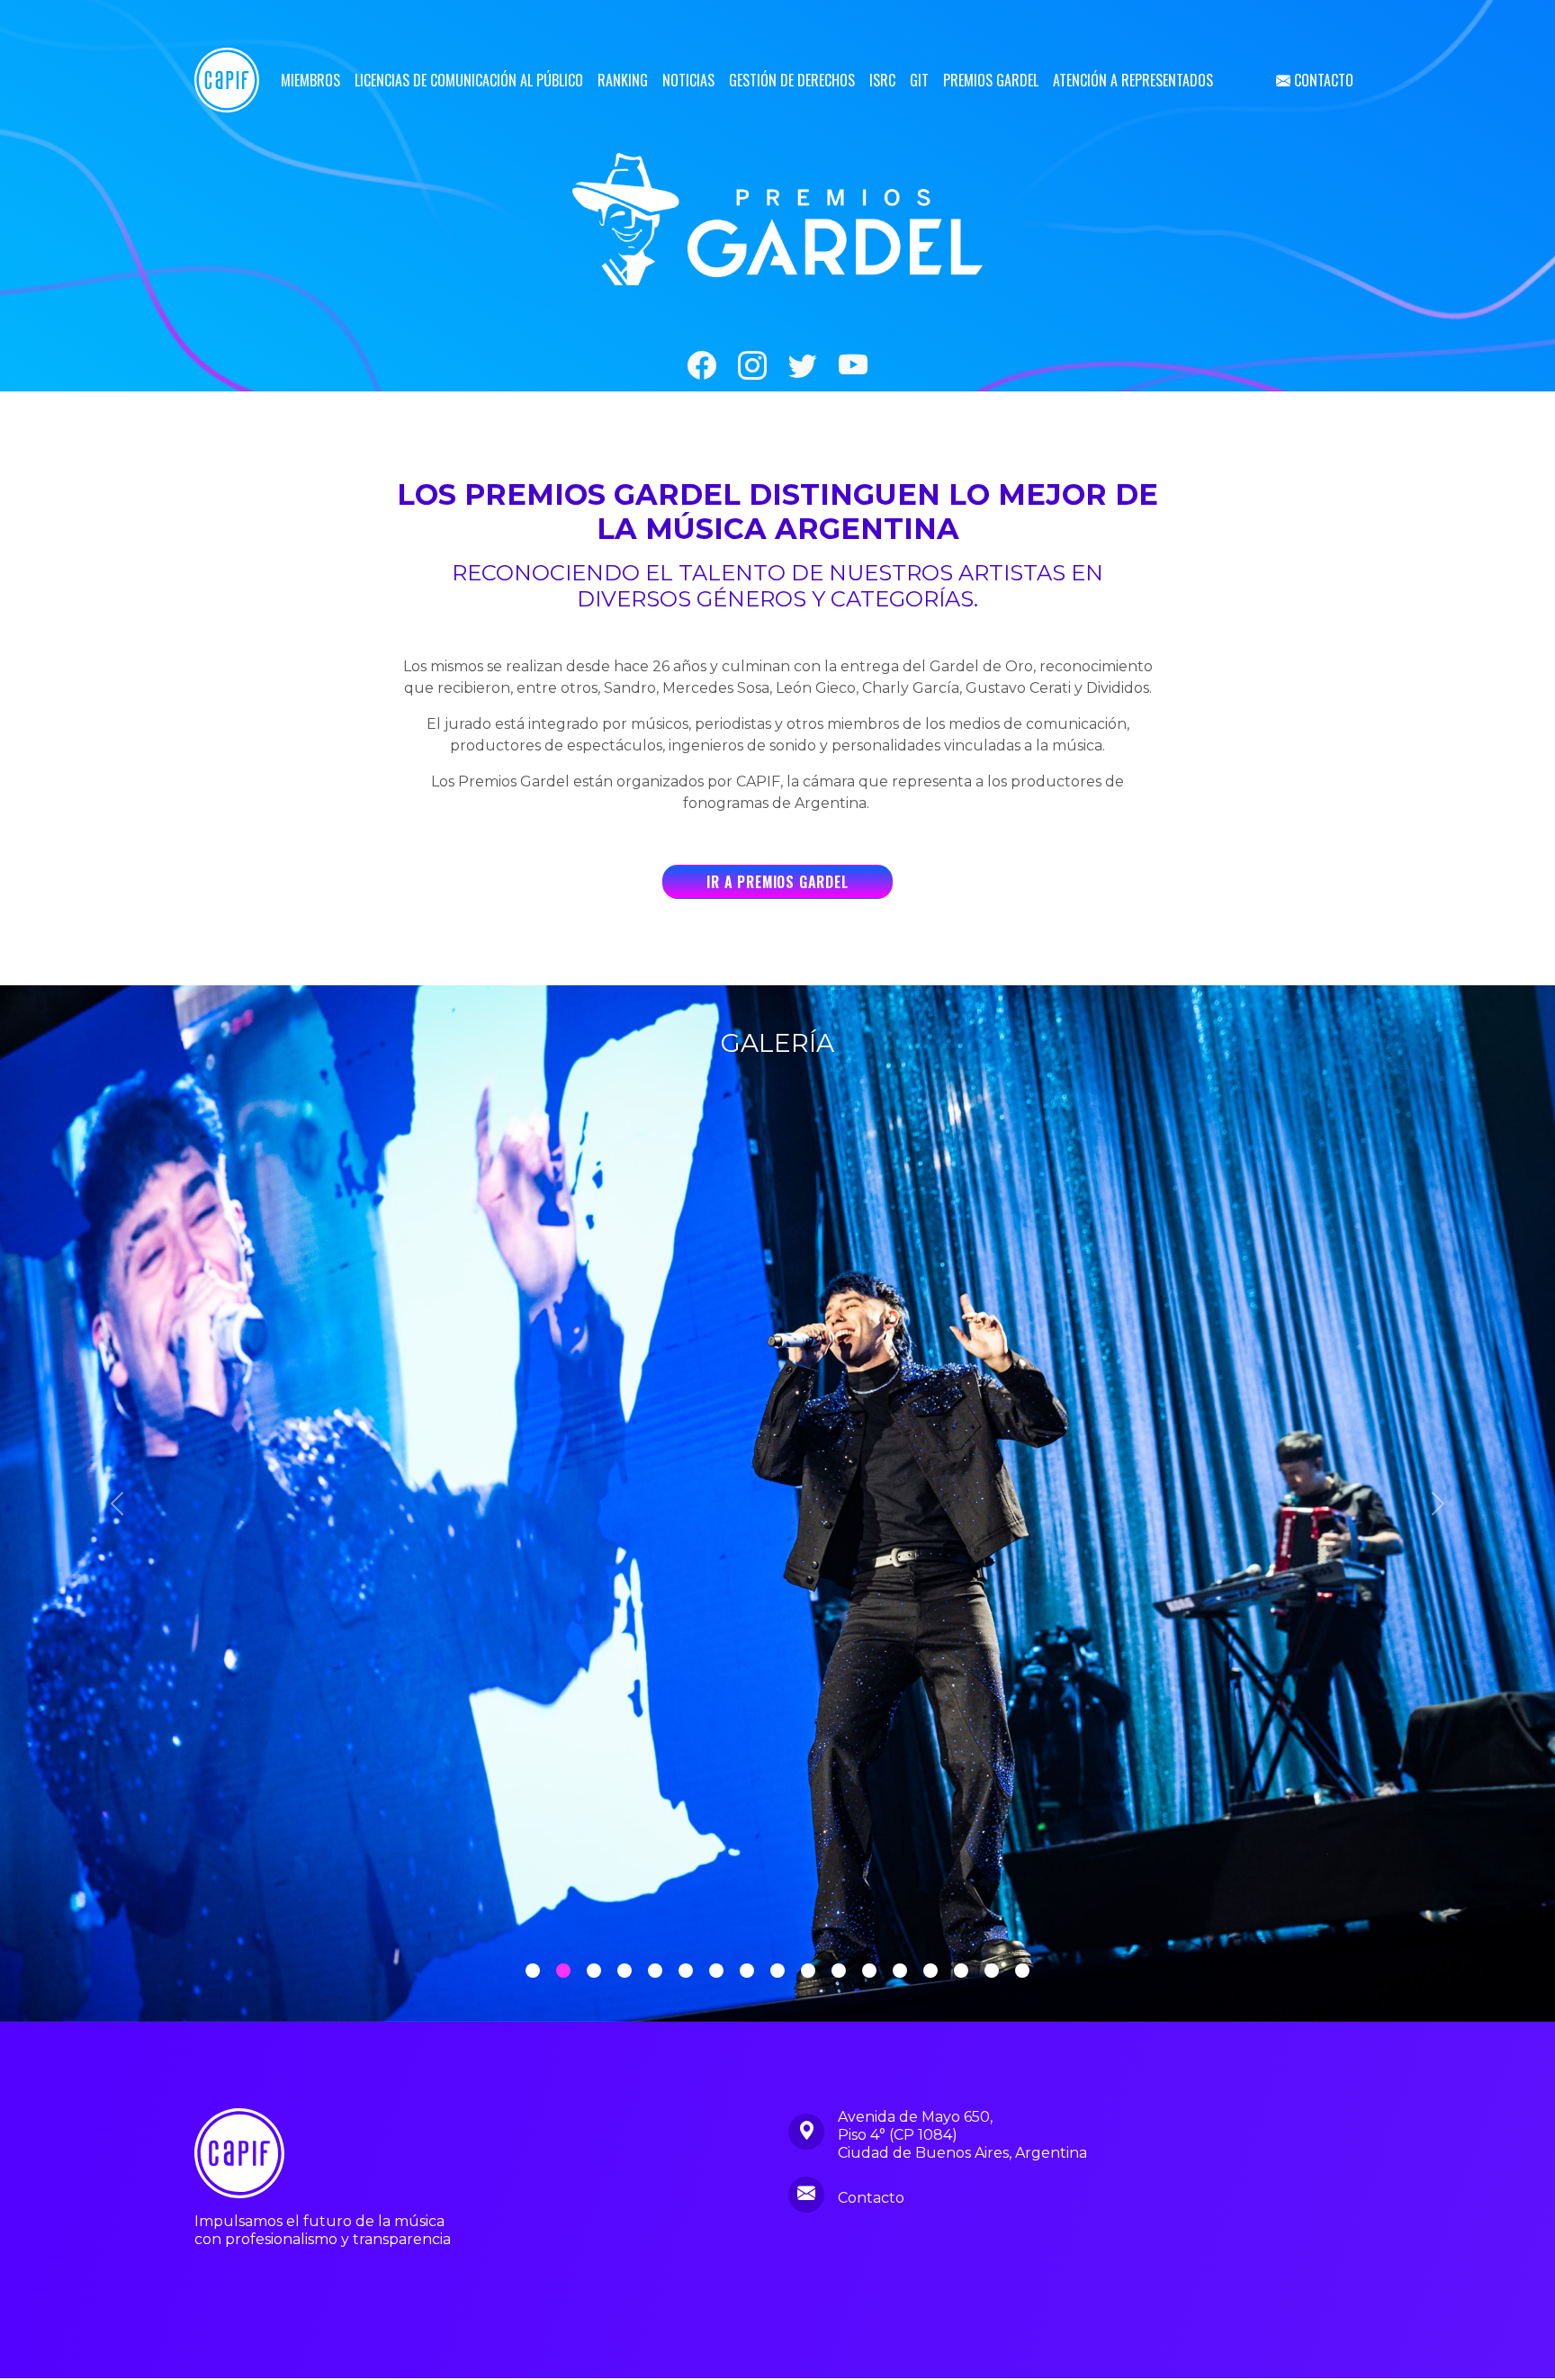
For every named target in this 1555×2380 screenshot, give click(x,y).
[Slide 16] (1022, 1972)
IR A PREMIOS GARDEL (777, 882)
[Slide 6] (716, 1972)
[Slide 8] (777, 1972)
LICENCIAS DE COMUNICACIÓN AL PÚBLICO (469, 80)
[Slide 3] (625, 1972)
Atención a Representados (1133, 80)
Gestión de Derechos (792, 80)
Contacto (1322, 80)
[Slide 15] (992, 1972)
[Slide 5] (686, 1972)
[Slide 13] (930, 1972)
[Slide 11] (869, 1972)
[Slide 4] (655, 1972)
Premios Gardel (991, 80)
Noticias (688, 80)
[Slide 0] (533, 1972)
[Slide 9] (808, 1972)
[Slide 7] (747, 1972)
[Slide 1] (563, 1972)
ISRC (882, 80)
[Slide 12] (900, 1972)
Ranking (623, 80)
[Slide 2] (594, 1972)
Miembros (310, 80)
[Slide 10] (839, 1972)
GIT (919, 80)
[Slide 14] (961, 1972)
